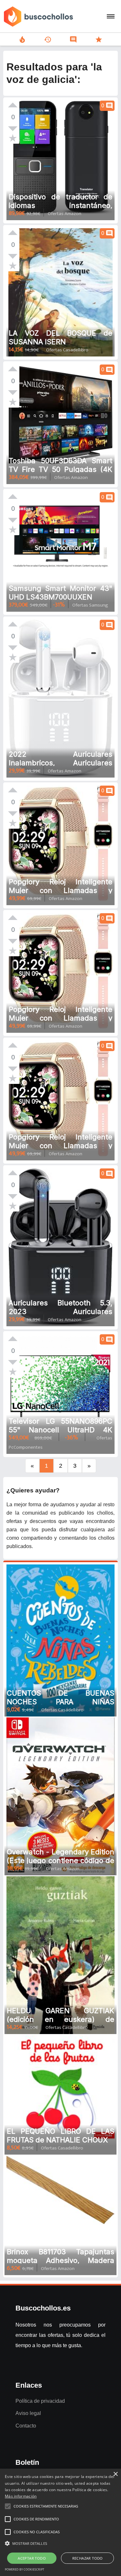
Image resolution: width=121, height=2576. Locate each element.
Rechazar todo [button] (88, 2558)
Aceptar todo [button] (32, 2558)
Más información (21, 2496)
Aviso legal (28, 2413)
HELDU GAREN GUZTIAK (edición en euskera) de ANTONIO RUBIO (60, 2019)
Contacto (26, 2426)
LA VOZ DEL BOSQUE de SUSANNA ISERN (60, 337)
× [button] (115, 2474)
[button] (60, 2544)
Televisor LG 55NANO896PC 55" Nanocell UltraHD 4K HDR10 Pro (60, 1430)
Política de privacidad (40, 2401)
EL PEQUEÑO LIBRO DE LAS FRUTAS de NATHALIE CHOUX (60, 2135)
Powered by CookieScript (25, 2569)
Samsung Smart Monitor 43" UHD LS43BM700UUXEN (60, 593)
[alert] (60, 2522)
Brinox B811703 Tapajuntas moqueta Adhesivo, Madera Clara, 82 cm (60, 2260)
